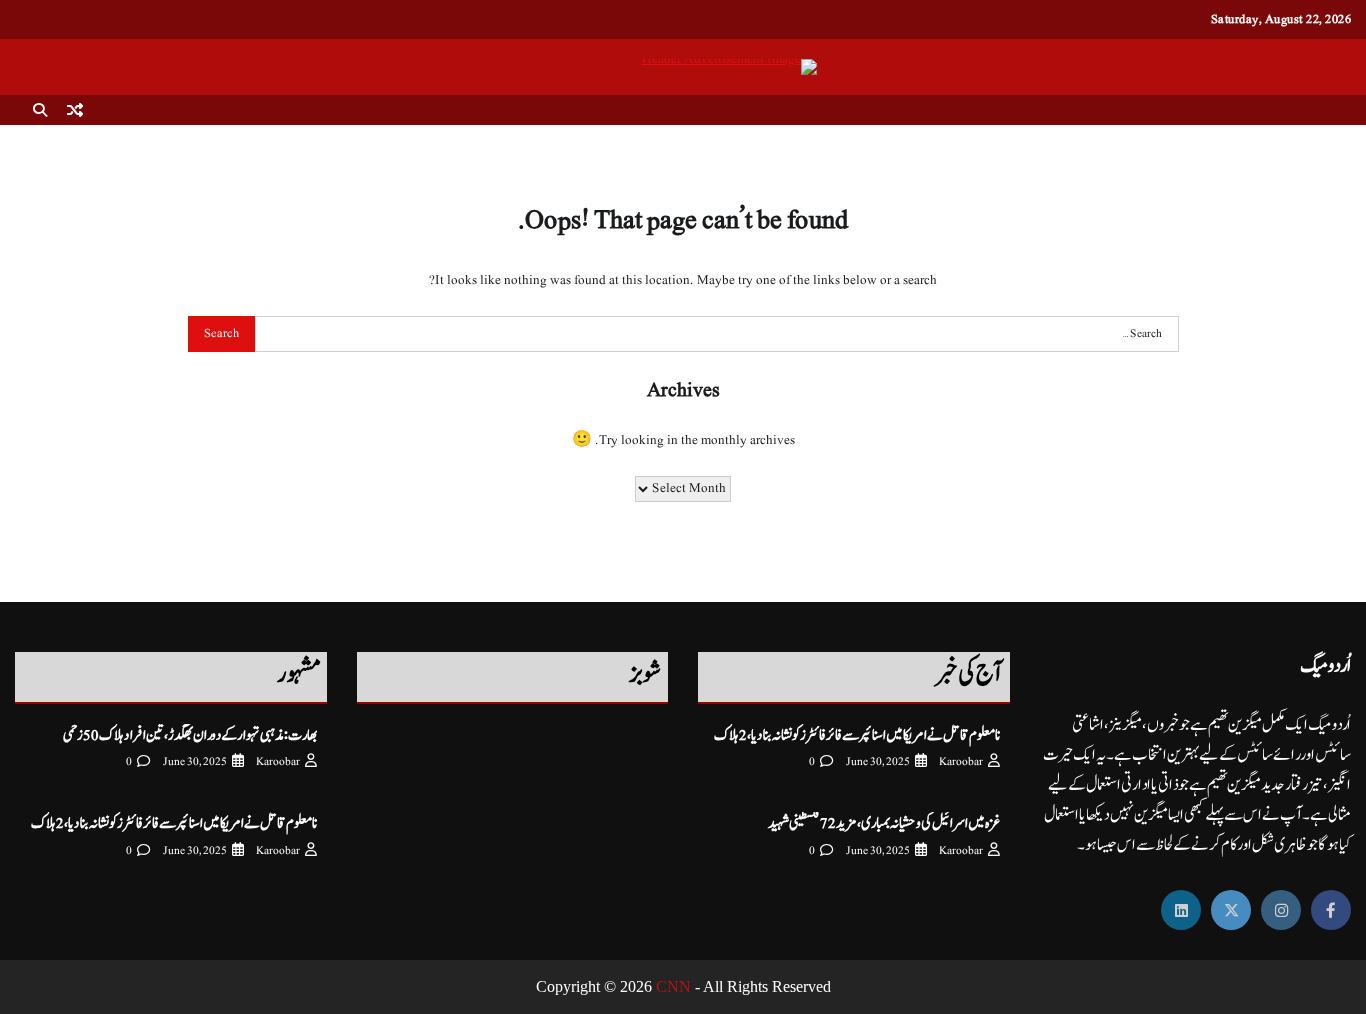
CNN (673, 986)
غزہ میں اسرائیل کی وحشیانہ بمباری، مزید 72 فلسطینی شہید (884, 823)
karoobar (961, 761)
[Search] (40, 110)
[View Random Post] (75, 110)
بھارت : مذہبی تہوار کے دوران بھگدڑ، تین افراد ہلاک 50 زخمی (190, 735)
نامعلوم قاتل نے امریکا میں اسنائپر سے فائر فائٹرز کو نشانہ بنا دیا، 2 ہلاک (857, 735)
